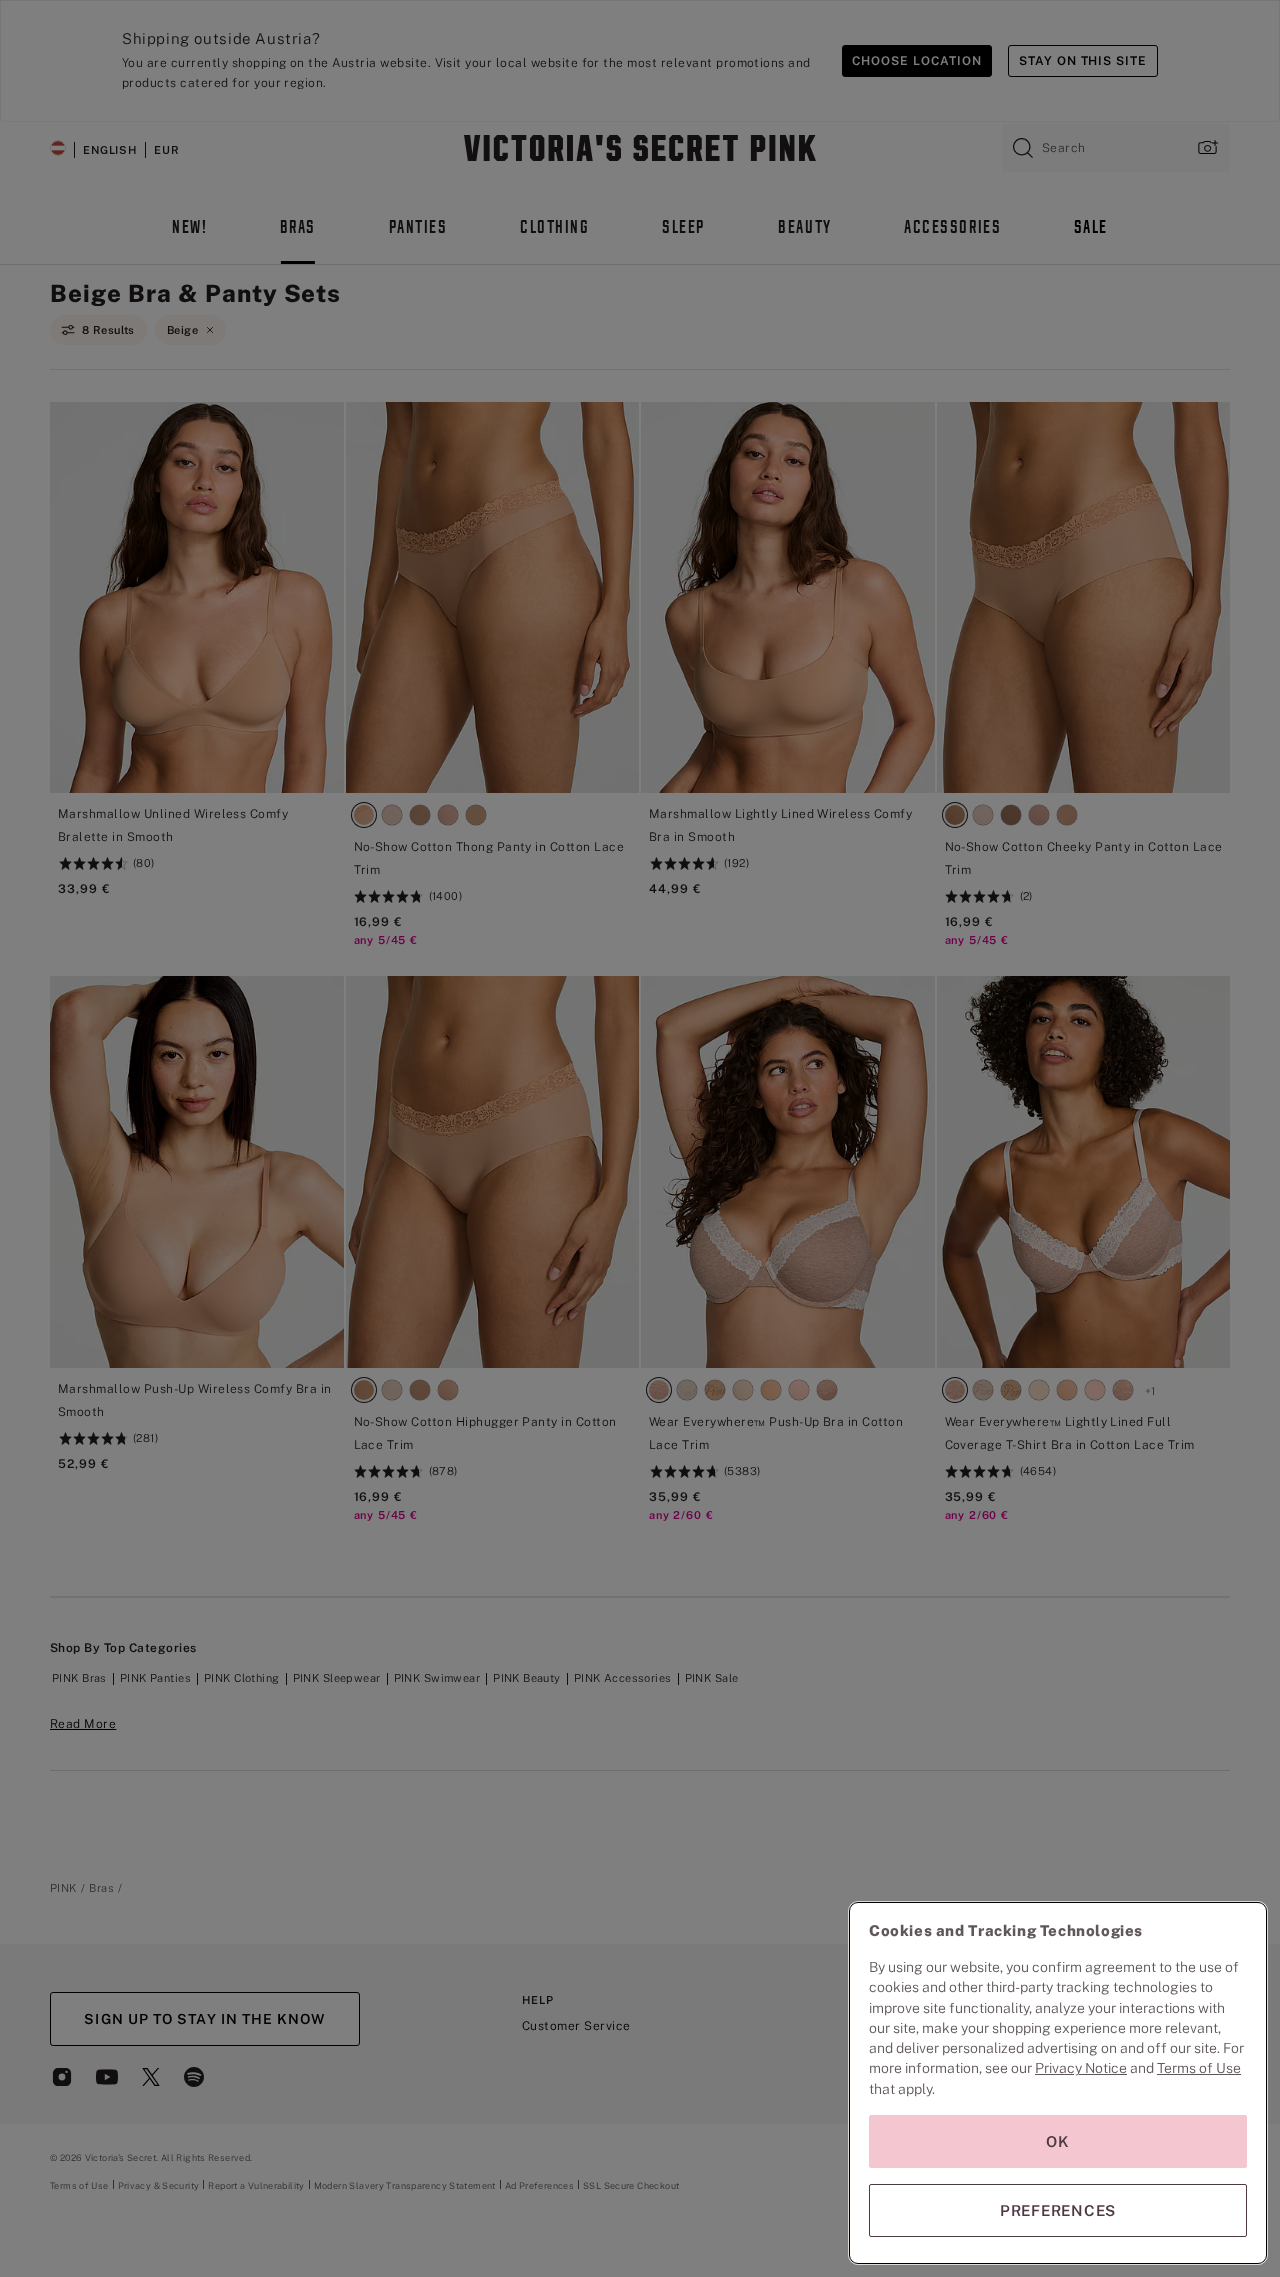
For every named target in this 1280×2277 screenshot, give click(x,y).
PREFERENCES (1058, 2210)
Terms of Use (1199, 2068)
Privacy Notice (1081, 2068)
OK (1058, 2141)
